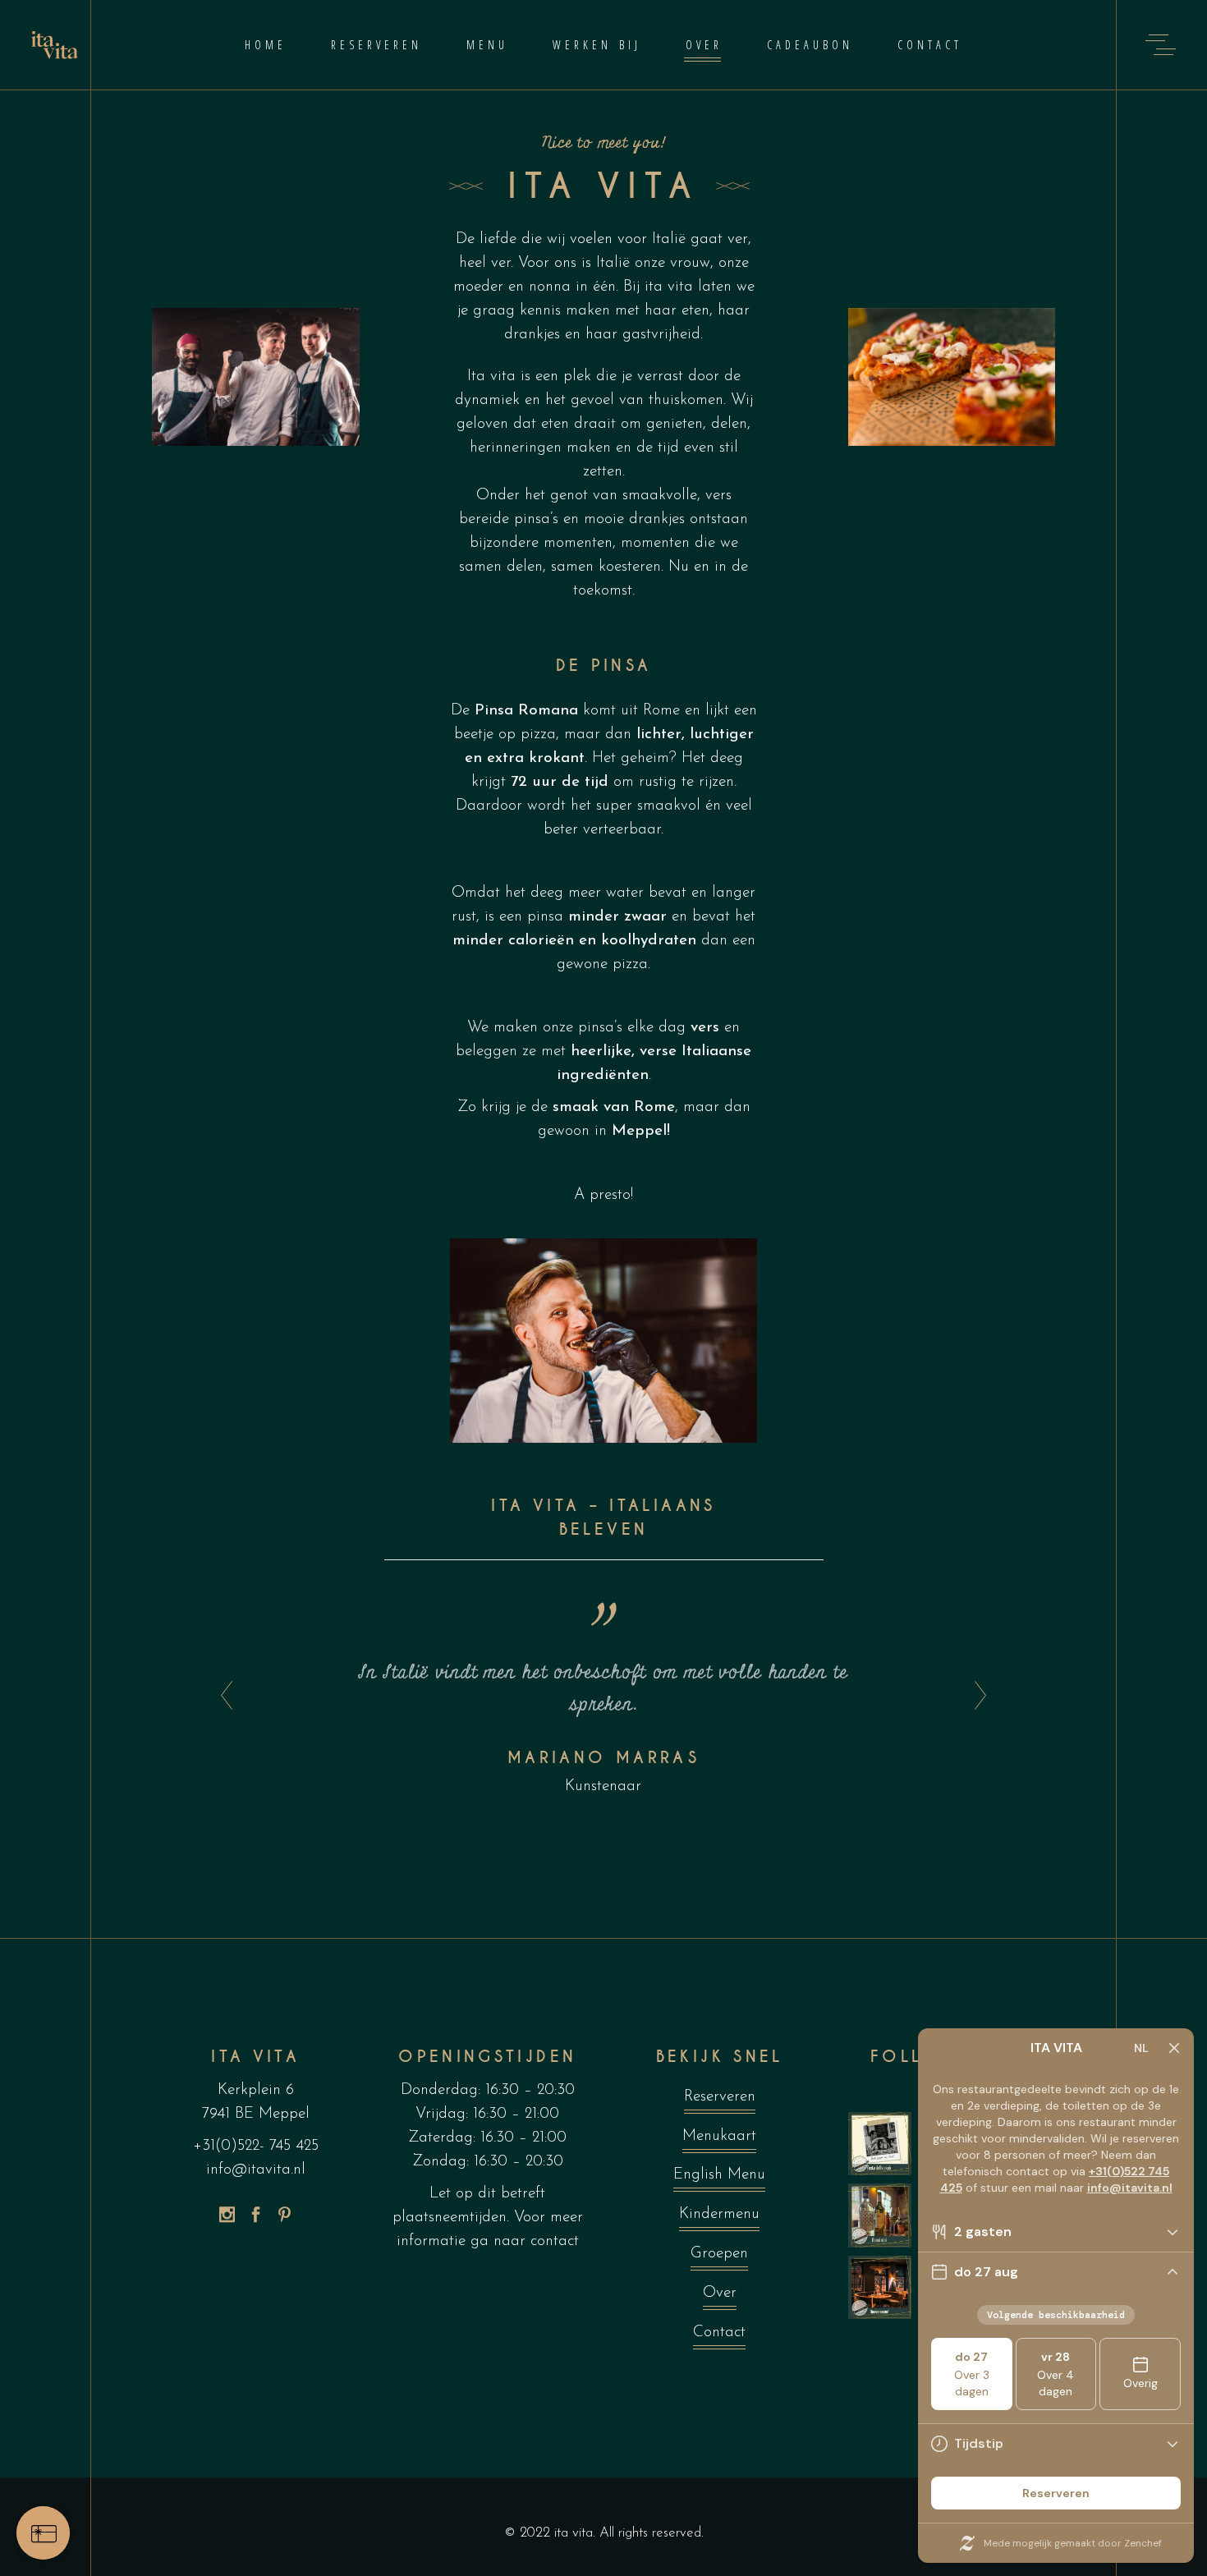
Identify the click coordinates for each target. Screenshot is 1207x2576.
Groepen (719, 2254)
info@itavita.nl (256, 2170)
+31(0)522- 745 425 (256, 2146)
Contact (719, 2333)
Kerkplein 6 (256, 2090)
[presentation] (222, 1697)
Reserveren (720, 2097)
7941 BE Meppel (256, 2114)
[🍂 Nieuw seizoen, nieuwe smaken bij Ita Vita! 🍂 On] (880, 2288)
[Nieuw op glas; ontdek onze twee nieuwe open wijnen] (880, 2216)
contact (555, 2241)
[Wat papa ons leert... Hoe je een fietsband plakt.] (880, 2144)
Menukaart (719, 2136)
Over (720, 2293)
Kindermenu (719, 2214)
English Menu (719, 2175)
